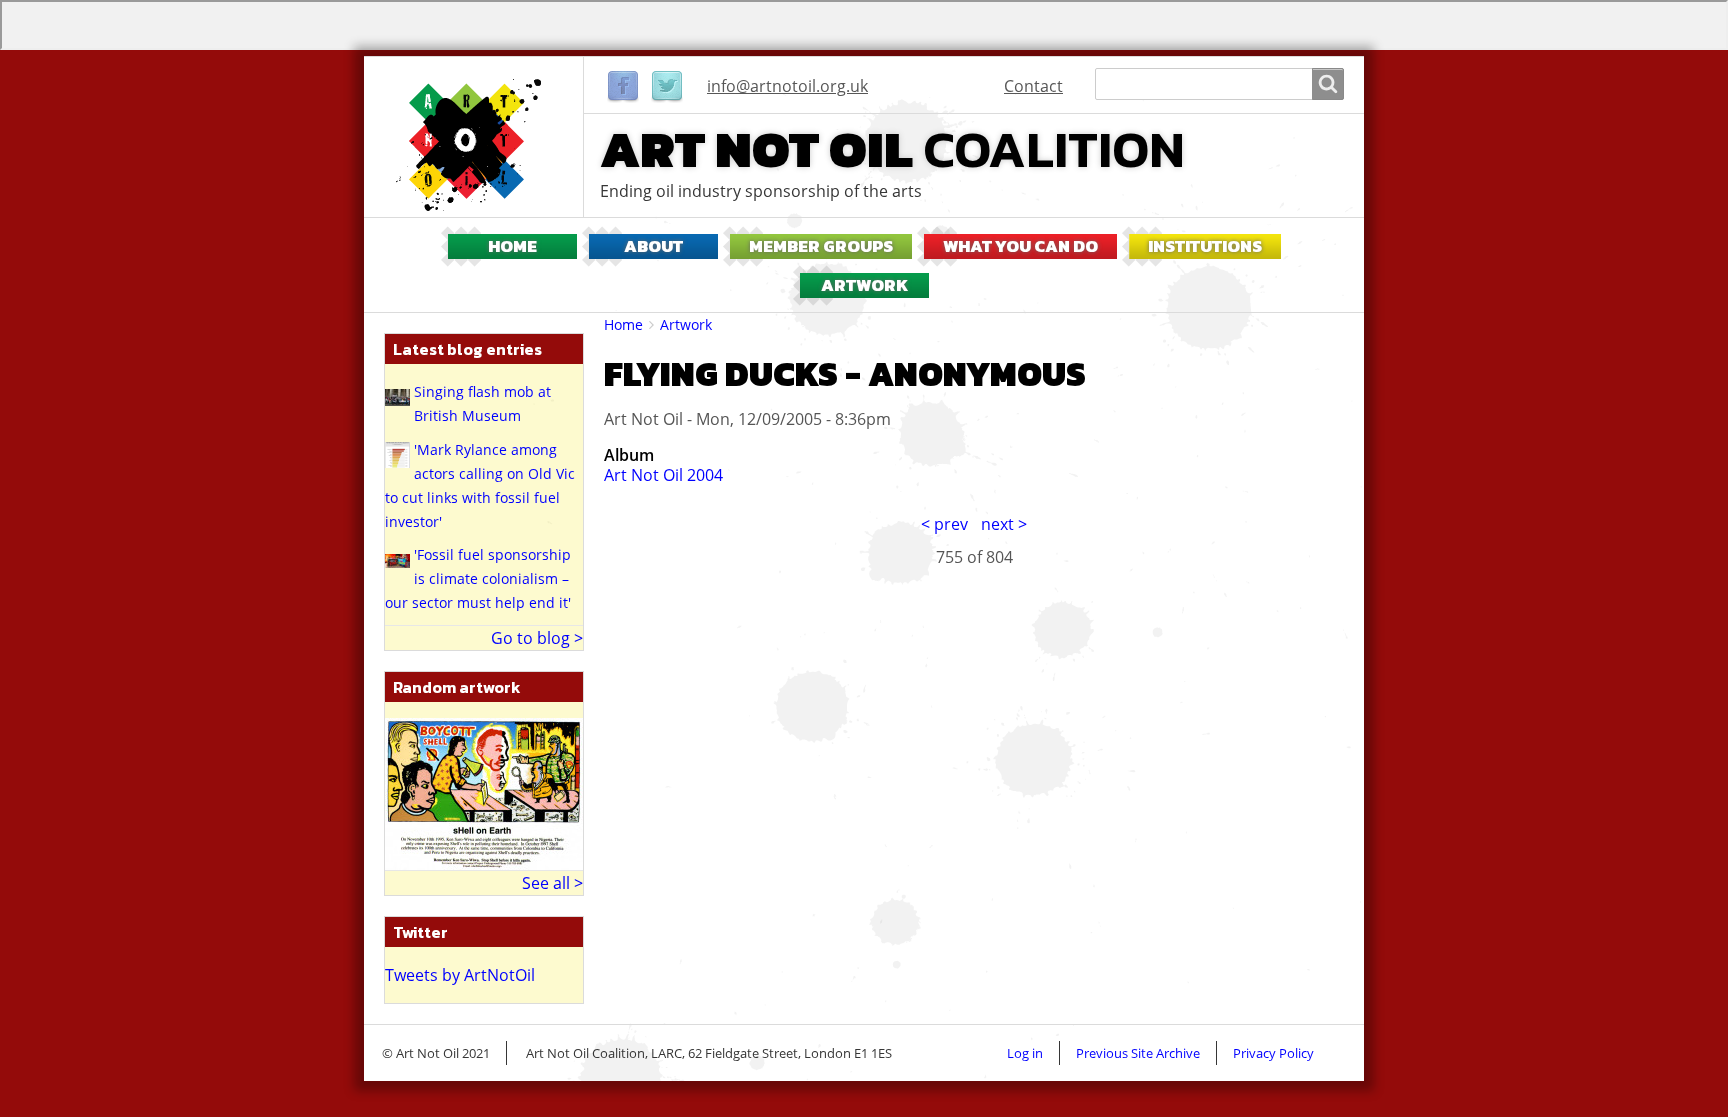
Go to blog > (537, 638)
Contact (1033, 86)
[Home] (474, 145)
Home (512, 246)
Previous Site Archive (1138, 1053)
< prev (944, 524)
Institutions (1205, 246)
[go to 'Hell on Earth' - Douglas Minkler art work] (484, 792)
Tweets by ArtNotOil (460, 975)
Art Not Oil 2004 (663, 475)
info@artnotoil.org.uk (787, 86)
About (653, 246)
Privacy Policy (1273, 1053)
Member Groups (821, 246)
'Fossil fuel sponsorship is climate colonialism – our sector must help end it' (478, 578)
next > (1004, 524)
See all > (552, 883)
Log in (1025, 1053)
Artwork (864, 285)
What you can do (1020, 246)
